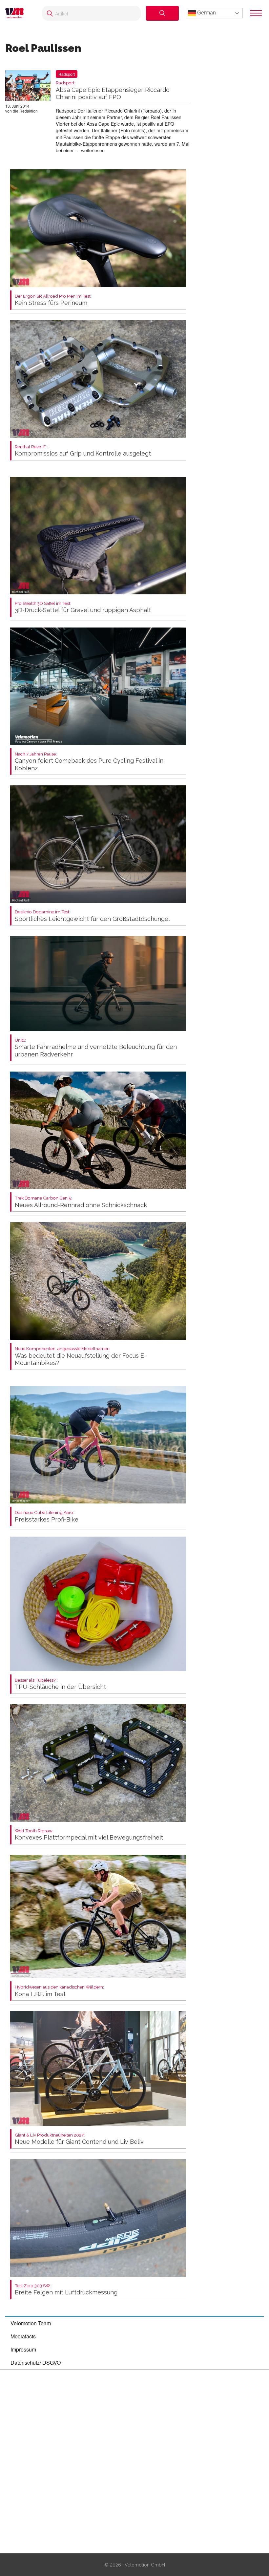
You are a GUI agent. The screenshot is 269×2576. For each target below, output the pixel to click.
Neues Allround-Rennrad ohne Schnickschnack (81, 1202)
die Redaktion (25, 111)
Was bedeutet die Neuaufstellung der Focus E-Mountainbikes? (81, 1356)
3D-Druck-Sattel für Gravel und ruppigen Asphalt (83, 607)
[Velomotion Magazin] (17, 13)
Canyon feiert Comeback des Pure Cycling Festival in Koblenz (89, 762)
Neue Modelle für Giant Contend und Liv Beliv (79, 2139)
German (206, 13)
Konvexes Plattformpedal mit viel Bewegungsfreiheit (89, 1835)
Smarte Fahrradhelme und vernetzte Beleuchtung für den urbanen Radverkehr (96, 1048)
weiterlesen (93, 150)
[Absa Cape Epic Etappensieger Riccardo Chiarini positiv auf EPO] (28, 87)
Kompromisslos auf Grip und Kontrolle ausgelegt (83, 451)
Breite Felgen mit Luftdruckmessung (66, 2290)
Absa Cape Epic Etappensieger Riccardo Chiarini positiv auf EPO (113, 90)
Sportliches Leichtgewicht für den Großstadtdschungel (92, 916)
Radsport (67, 74)
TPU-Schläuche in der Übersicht (60, 1684)
